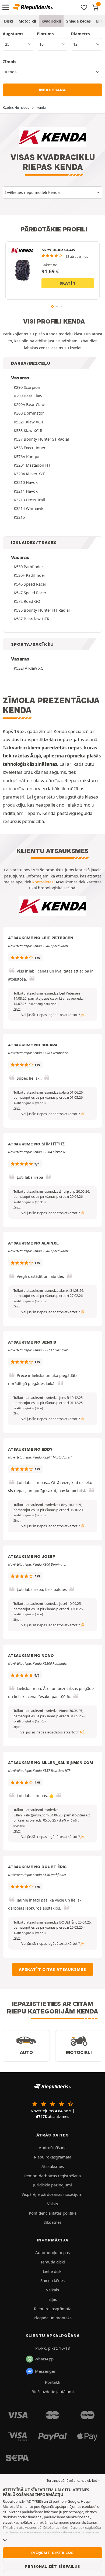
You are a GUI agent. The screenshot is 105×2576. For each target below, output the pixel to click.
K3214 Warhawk (29, 508)
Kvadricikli (51, 21)
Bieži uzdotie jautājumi (53, 2392)
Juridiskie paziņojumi (52, 2185)
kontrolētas (43, 882)
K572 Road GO (27, 601)
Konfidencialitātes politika (53, 2213)
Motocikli (27, 21)
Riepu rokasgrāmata (53, 2157)
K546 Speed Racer (30, 584)
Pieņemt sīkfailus (52, 2553)
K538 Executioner (30, 448)
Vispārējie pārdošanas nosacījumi (52, 2194)
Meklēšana (52, 90)
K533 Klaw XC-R (28, 430)
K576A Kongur (27, 456)
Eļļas (53, 2299)
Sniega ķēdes (78, 21)
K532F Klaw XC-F (29, 422)
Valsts (52, 2204)
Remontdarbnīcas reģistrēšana (52, 2176)
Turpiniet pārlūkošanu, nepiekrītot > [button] (73, 2481)
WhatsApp (44, 2359)
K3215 (19, 517)
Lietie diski (53, 2271)
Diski (9, 21)
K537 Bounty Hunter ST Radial (41, 439)
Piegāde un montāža (53, 2318)
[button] (44, 1004)
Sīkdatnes (52, 2222)
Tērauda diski (53, 2262)
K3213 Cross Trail (29, 500)
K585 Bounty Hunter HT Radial (42, 610)
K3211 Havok (26, 491)
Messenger (45, 2371)
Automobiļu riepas (52, 2252)
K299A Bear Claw (29, 404)
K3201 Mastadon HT (32, 465)
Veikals (52, 2290)
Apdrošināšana (53, 2147)
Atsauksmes (53, 2166)
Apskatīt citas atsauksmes (52, 1969)
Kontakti (53, 2382)
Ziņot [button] (17, 1009)
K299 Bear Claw (28, 396)
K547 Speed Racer (30, 593)
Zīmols (9, 61)
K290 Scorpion (27, 387)
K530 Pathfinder (28, 567)
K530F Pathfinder (29, 575)
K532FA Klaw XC (28, 668)
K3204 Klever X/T (29, 474)
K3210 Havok (26, 482)
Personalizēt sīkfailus (52, 2566)
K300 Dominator (29, 413)
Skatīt (68, 283)
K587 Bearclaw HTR (31, 619)
